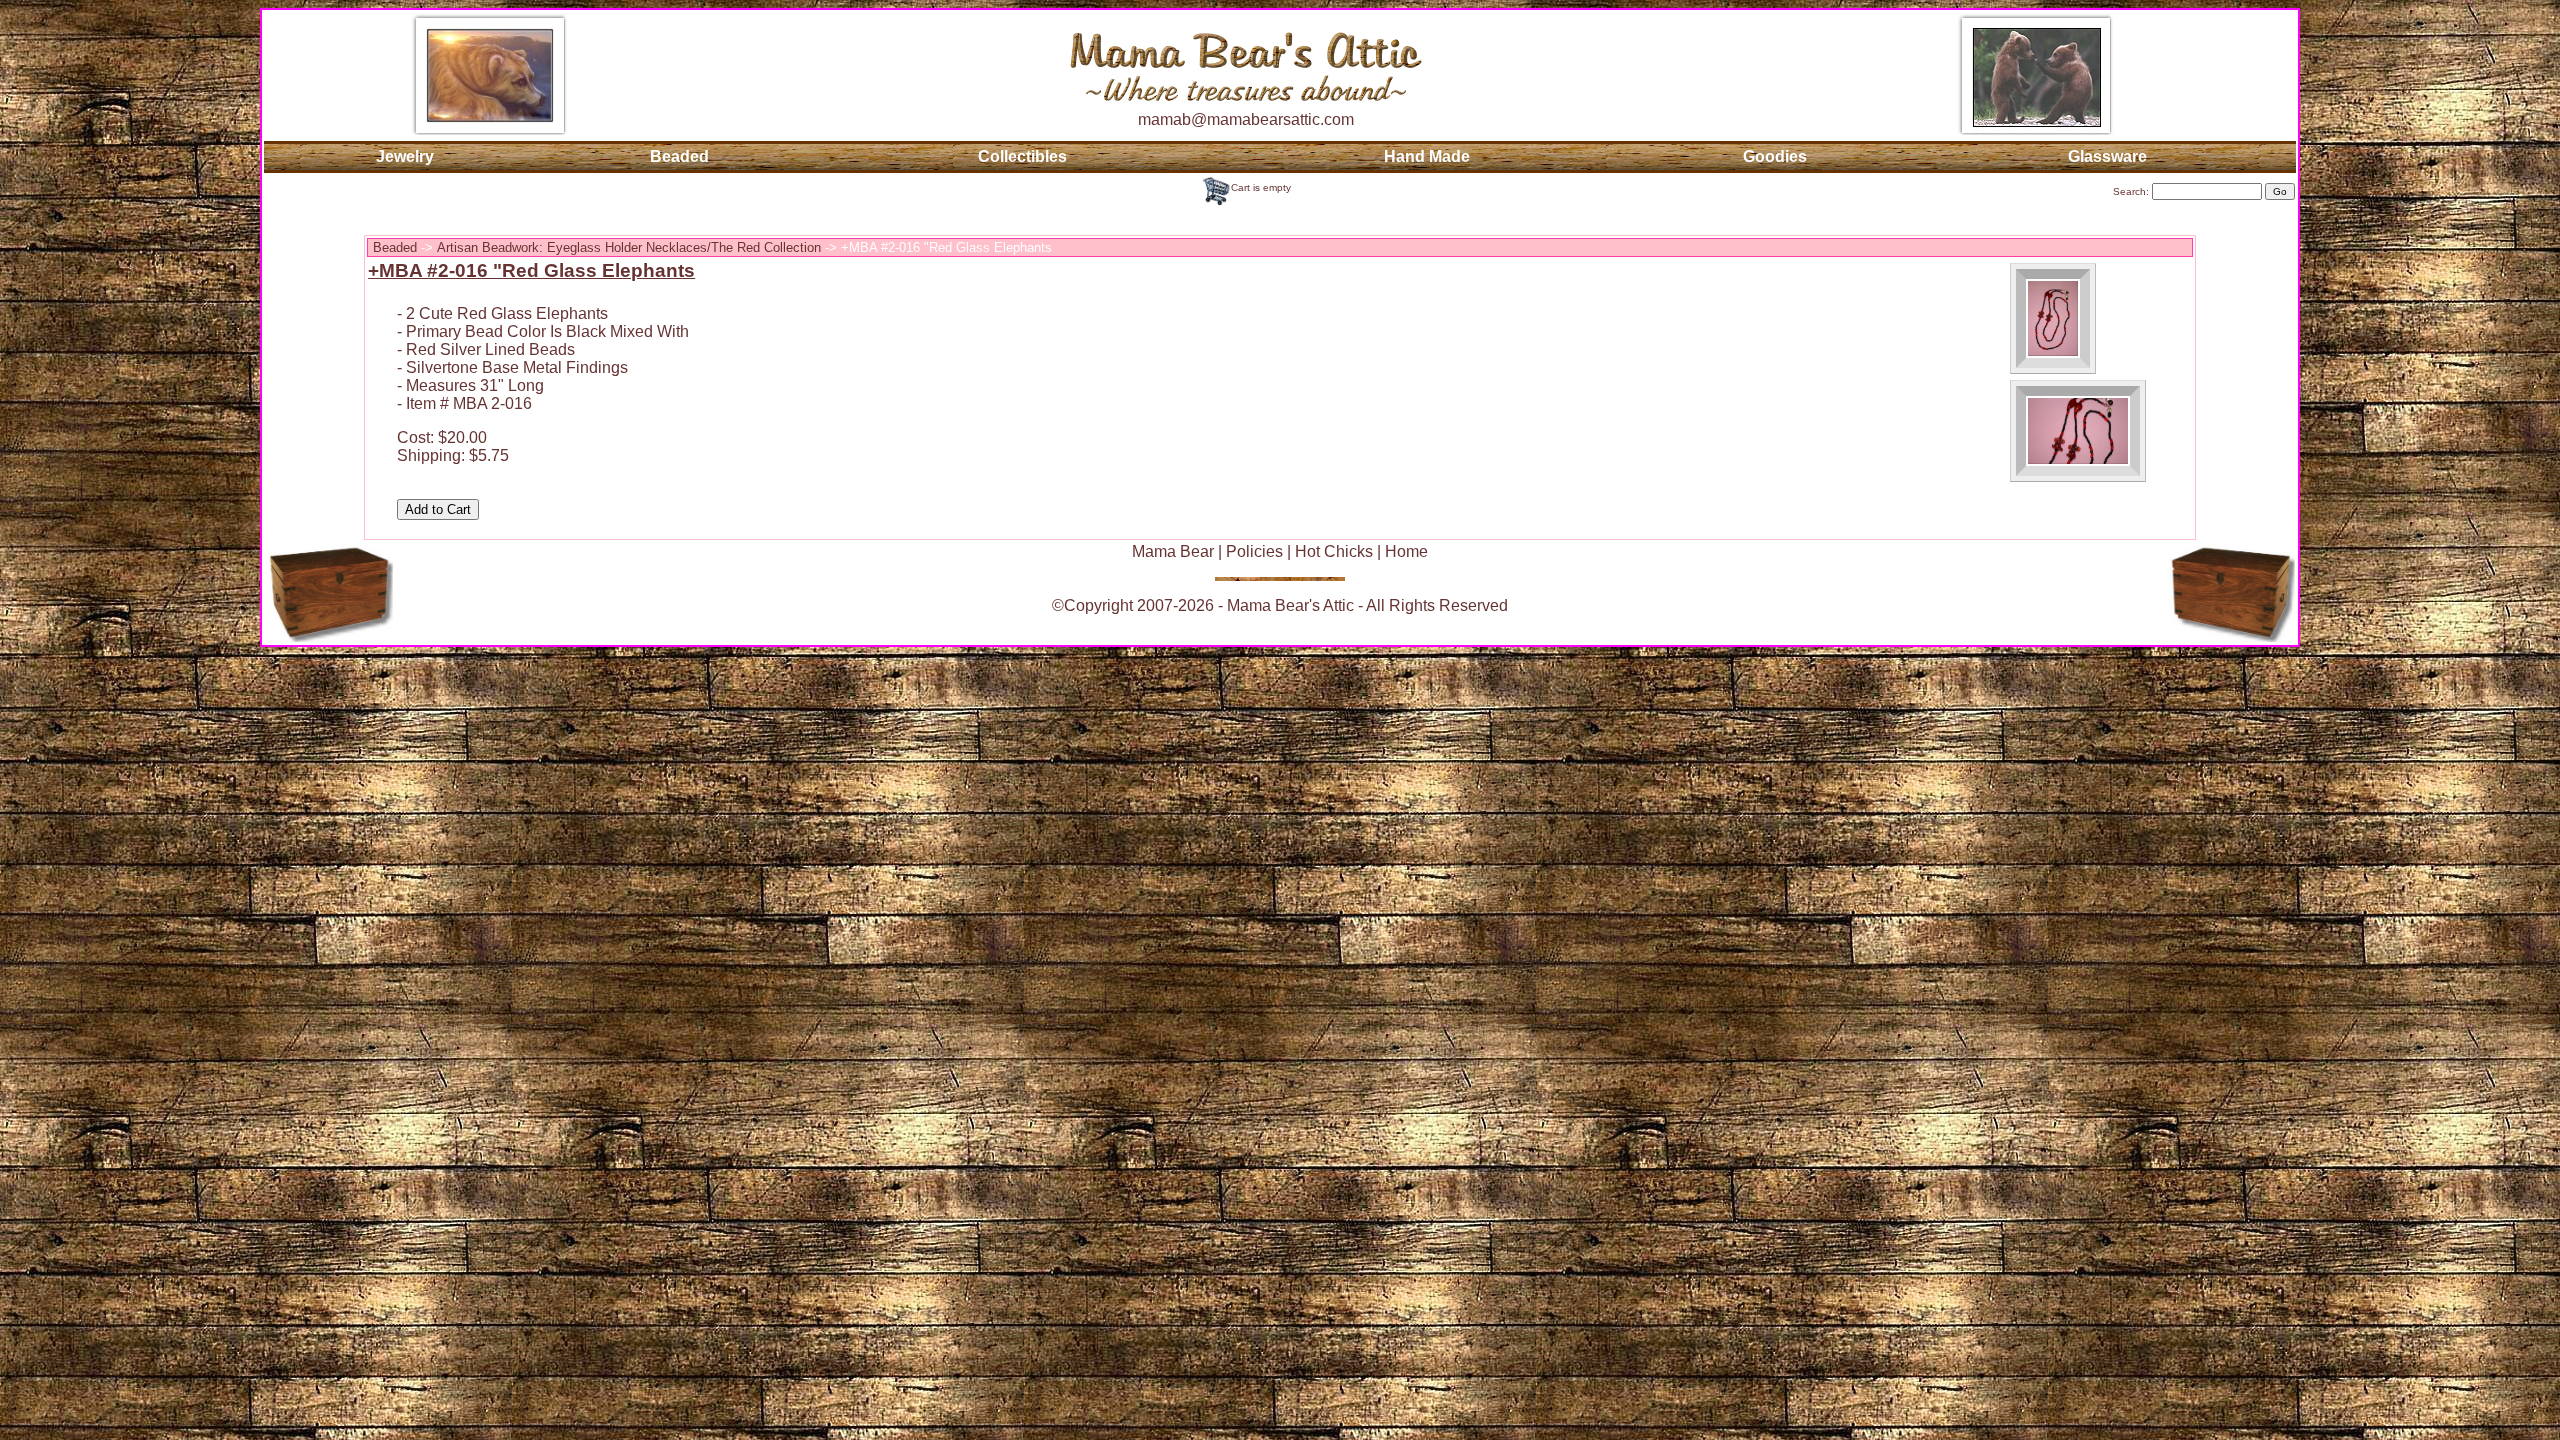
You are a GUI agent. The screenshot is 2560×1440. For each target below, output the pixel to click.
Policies (1254, 551)
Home (1406, 551)
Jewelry (405, 156)
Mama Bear (1173, 551)
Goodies (1775, 156)
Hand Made (1427, 156)
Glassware (2107, 156)
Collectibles (1022, 156)
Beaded (679, 156)
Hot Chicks (1334, 551)
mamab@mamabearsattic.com (1246, 119)
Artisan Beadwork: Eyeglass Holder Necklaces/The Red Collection (629, 247)
